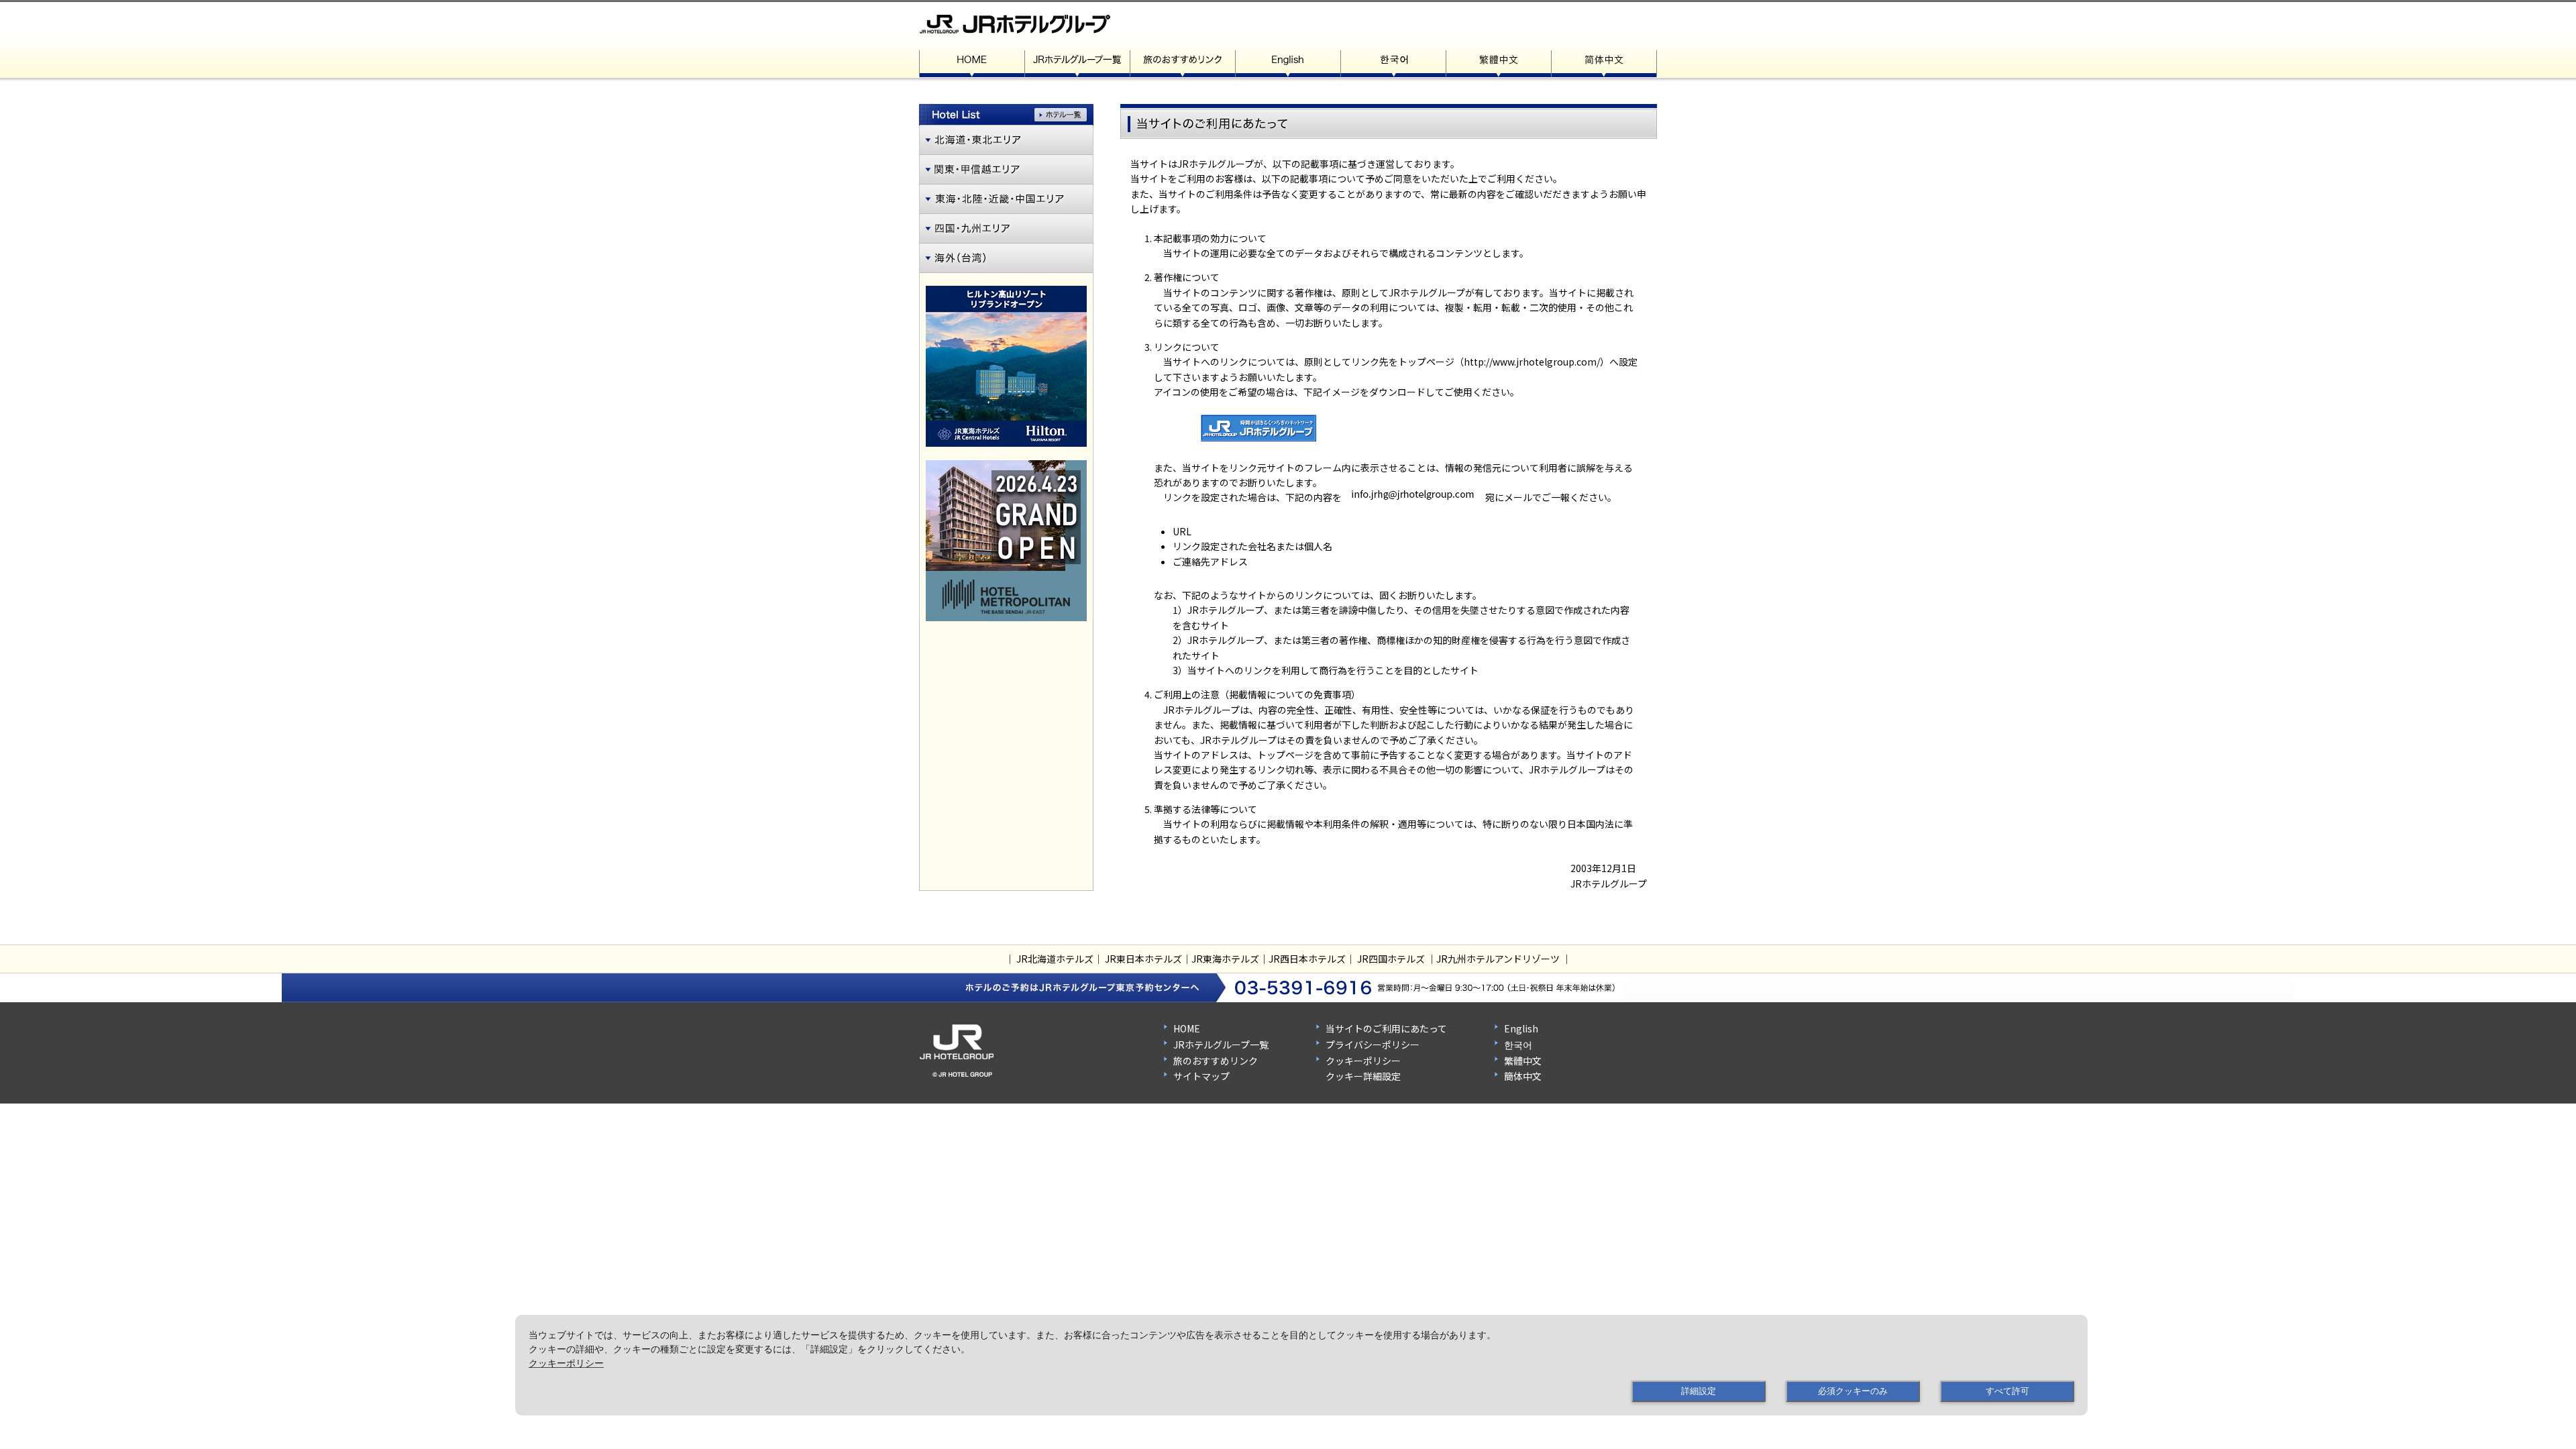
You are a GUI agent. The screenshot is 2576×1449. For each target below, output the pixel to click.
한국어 (1518, 1044)
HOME (1187, 1028)
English (1521, 1028)
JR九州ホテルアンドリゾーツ (1498, 959)
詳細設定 (1699, 1391)
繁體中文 (1523, 1061)
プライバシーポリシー (1373, 1044)
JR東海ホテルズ (1225, 959)
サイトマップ (1201, 1076)
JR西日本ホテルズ (1307, 959)
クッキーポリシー (1363, 1061)
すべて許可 (2007, 1391)
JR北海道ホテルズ (1055, 959)
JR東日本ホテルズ (1143, 959)
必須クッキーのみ (1853, 1391)
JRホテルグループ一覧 (1221, 1044)
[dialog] (1301, 1365)
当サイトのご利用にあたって (1386, 1028)
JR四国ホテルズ (1391, 959)
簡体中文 (1523, 1076)
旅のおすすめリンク (1216, 1061)
